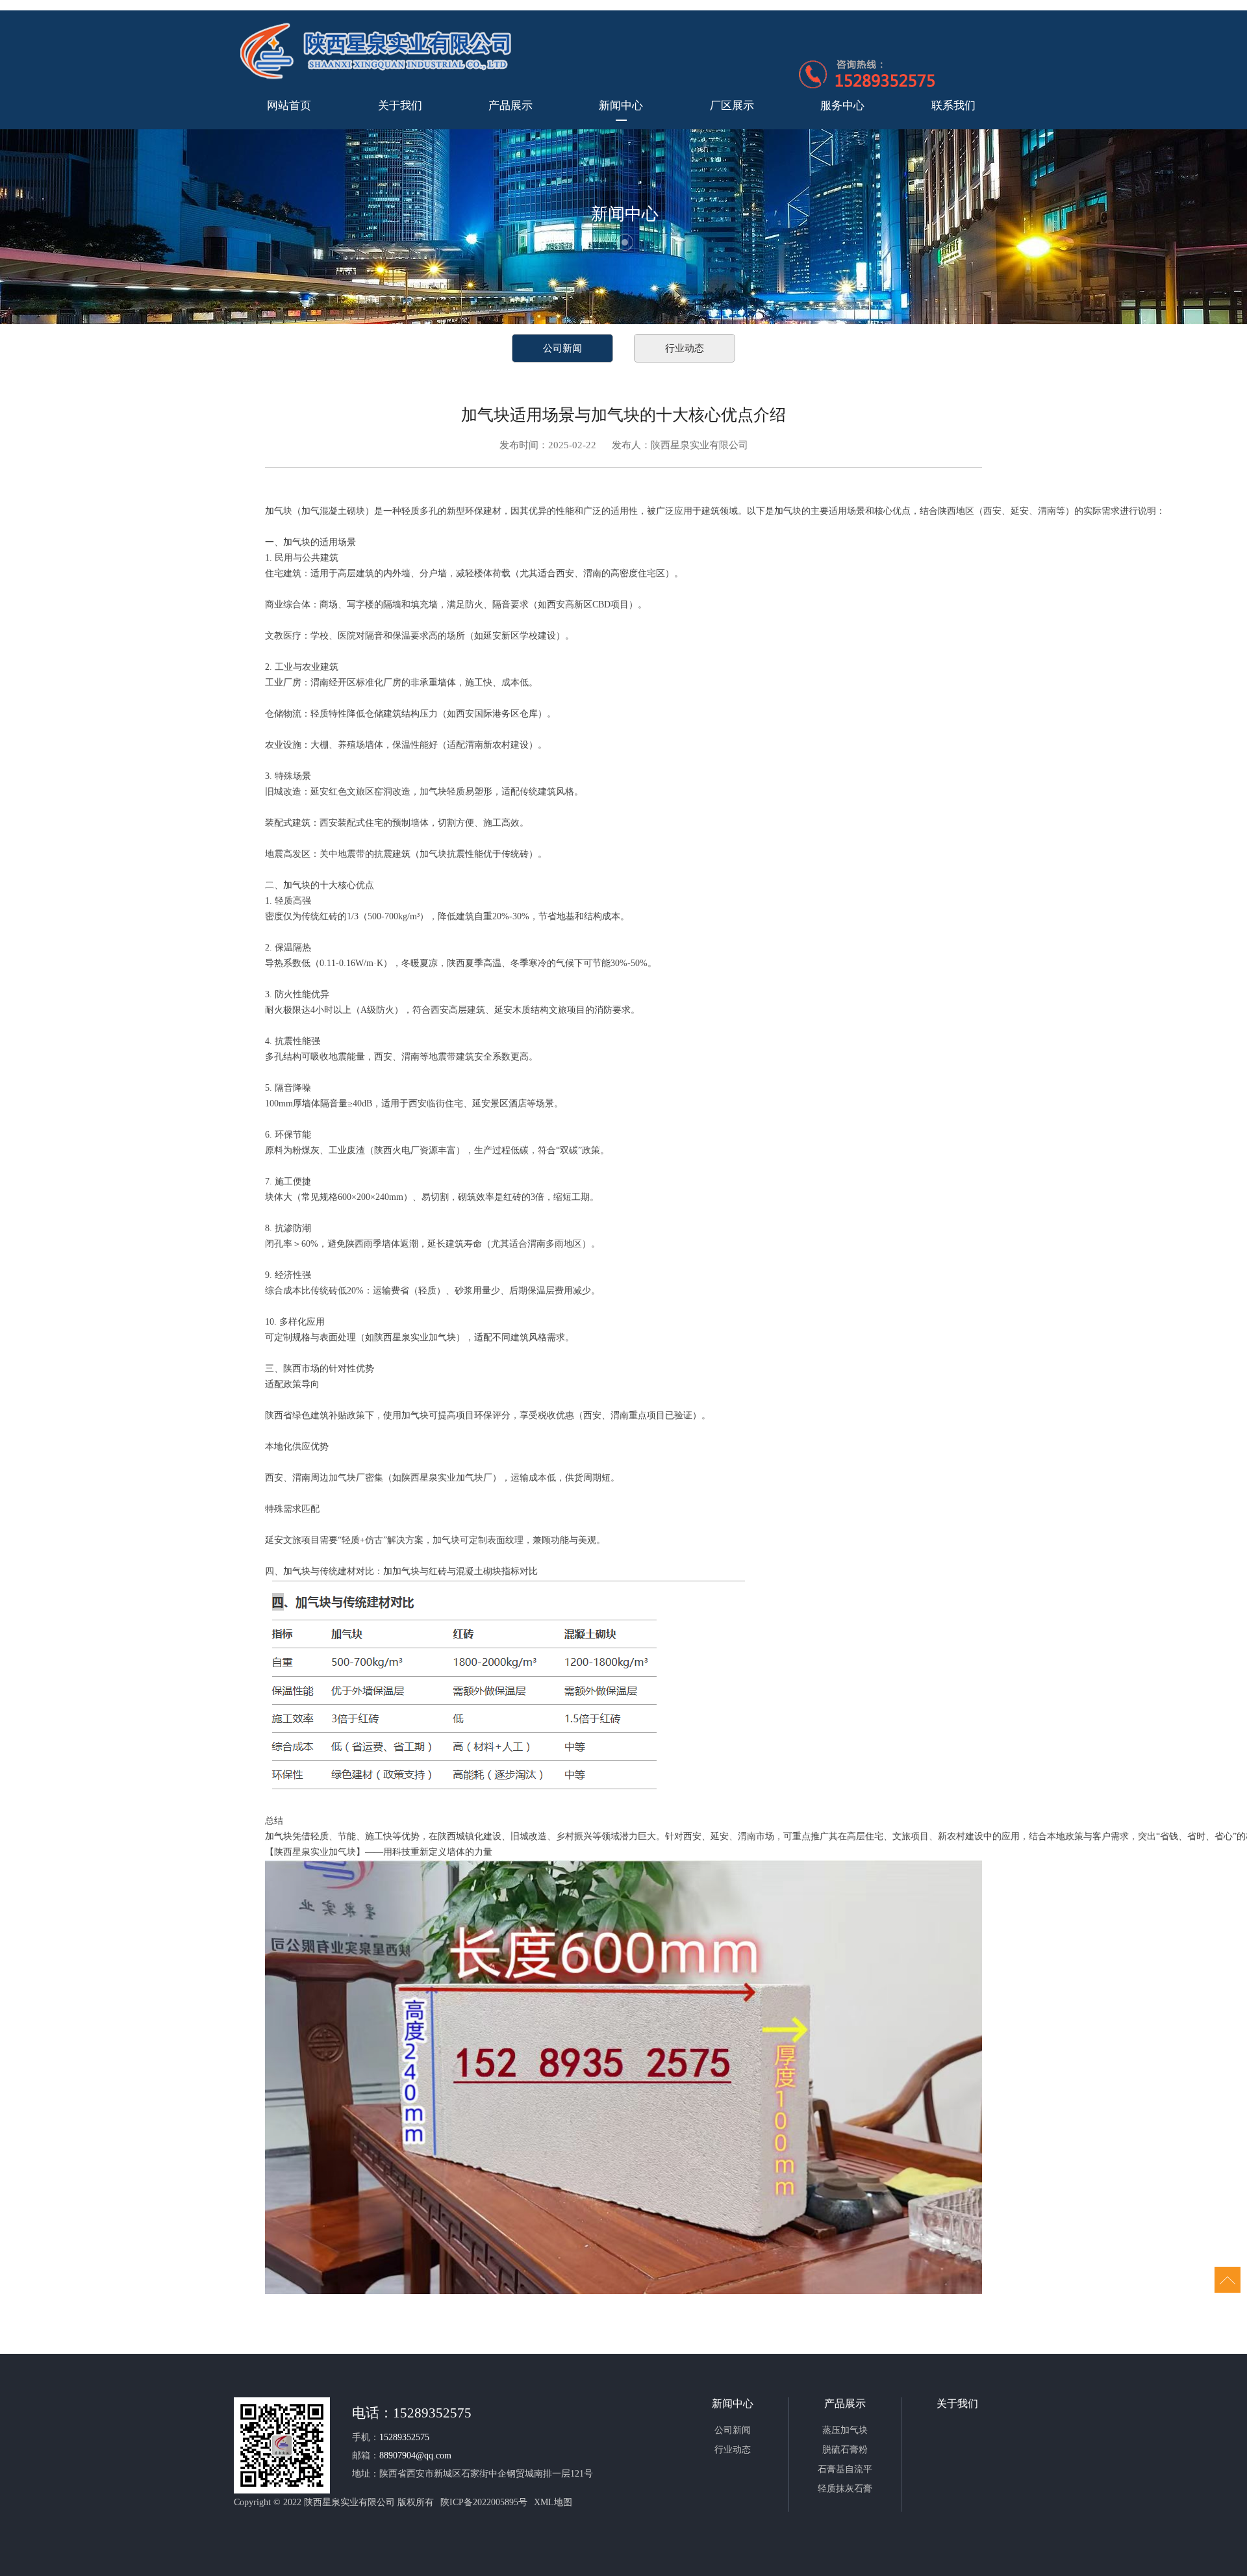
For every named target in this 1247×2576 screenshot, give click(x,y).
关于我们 (400, 106)
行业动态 (685, 348)
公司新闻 (562, 348)
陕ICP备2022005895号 (484, 2502)
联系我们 (953, 106)
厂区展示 (732, 106)
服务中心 (842, 106)
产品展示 (510, 106)
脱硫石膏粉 (845, 2450)
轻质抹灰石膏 (845, 2489)
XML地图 (553, 2502)
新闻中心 (621, 106)
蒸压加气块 (845, 2430)
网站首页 (289, 106)
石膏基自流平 (845, 2469)
